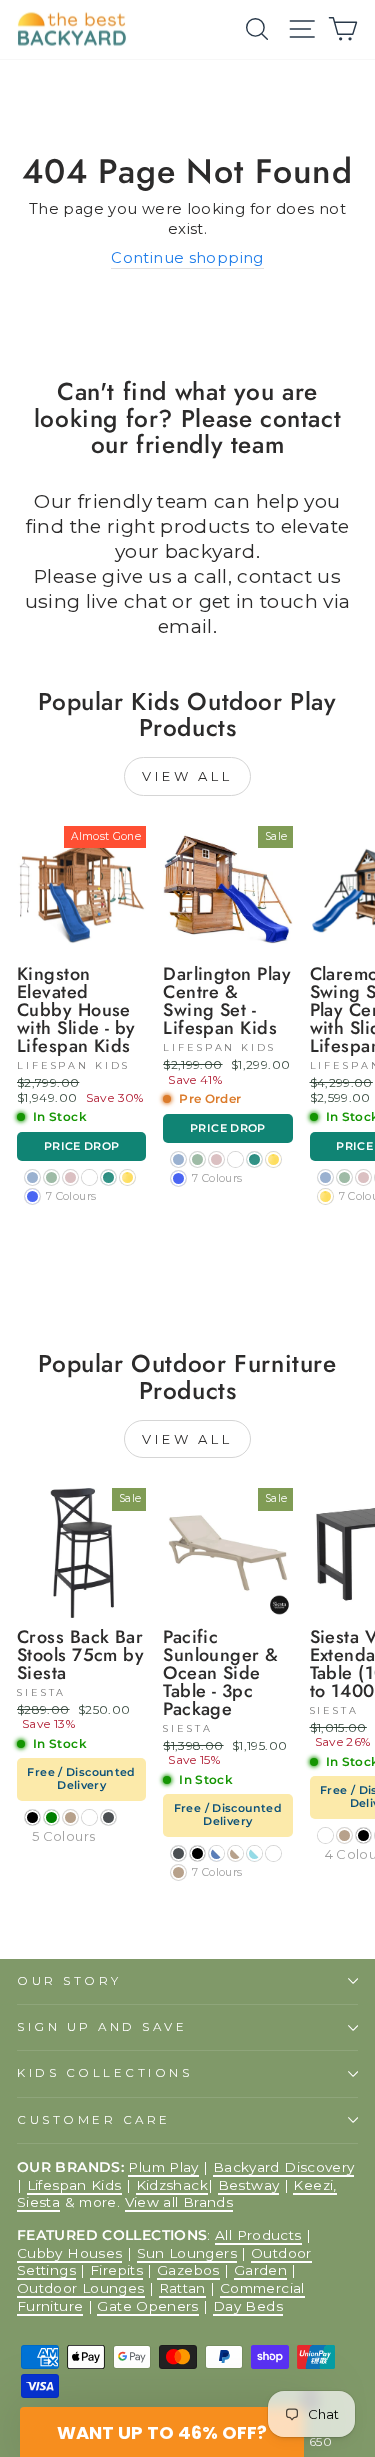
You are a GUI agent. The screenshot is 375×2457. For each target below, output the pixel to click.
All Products (258, 2235)
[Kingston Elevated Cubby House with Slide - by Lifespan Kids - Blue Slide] (32, 1196)
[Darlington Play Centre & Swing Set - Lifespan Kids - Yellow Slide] (273, 1159)
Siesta (38, 2202)
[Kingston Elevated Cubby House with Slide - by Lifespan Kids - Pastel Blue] (32, 1177)
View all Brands (179, 2202)
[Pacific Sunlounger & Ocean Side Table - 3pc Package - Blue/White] (216, 1853)
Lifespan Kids (74, 2185)
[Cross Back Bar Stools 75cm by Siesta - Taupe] (70, 1817)
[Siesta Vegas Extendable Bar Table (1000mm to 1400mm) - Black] (363, 1835)
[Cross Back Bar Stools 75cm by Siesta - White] (89, 1817)
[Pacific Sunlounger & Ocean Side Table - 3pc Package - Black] (197, 1853)
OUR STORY (69, 1981)
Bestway (249, 2185)
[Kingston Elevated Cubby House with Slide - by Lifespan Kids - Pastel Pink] (70, 1177)
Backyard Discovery (284, 2167)
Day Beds (248, 2306)
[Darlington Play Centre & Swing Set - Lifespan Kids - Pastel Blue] (178, 1159)
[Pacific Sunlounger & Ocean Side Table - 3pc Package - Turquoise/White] (254, 1853)
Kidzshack (172, 2185)
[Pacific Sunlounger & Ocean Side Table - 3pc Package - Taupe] (178, 1872)
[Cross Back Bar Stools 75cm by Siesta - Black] (32, 1817)
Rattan (182, 2288)
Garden (260, 2270)
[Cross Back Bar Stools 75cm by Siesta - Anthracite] (108, 1817)
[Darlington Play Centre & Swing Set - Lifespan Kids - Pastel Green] (197, 1159)
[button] (162, 2432)
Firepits (116, 2270)
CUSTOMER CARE (94, 2120)
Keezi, (314, 2185)
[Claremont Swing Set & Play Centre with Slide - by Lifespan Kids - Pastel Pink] (363, 1177)
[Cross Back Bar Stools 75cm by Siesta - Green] (51, 1817)
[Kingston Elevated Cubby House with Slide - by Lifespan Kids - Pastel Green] (51, 1177)
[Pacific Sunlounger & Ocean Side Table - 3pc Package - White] (273, 1853)
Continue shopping (187, 258)
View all (187, 776)
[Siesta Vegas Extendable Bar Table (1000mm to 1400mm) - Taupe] (344, 1835)
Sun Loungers (187, 2253)
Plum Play (163, 2167)
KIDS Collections (105, 2073)
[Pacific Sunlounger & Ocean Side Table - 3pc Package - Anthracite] (178, 1853)
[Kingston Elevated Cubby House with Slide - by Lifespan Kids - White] (89, 1177)
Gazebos (188, 2270)
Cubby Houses (69, 2253)
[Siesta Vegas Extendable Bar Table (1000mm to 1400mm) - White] (325, 1835)
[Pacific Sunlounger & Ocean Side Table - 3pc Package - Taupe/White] (235, 1853)
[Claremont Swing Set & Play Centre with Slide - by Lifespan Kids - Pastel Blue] (325, 1177)
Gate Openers (147, 2306)
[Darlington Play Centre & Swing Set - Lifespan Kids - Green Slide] (254, 1159)
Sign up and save (102, 2027)
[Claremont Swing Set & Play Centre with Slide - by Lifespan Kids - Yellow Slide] (325, 1196)
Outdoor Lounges (81, 2288)
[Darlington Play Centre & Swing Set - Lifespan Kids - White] (235, 1159)
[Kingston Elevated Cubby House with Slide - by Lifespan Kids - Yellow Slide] (127, 1177)
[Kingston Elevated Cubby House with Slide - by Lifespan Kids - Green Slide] (108, 1177)
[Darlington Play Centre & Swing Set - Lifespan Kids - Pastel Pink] (216, 1159)
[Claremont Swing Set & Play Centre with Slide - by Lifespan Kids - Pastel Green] (344, 1177)
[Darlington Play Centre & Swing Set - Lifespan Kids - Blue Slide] (178, 1178)
